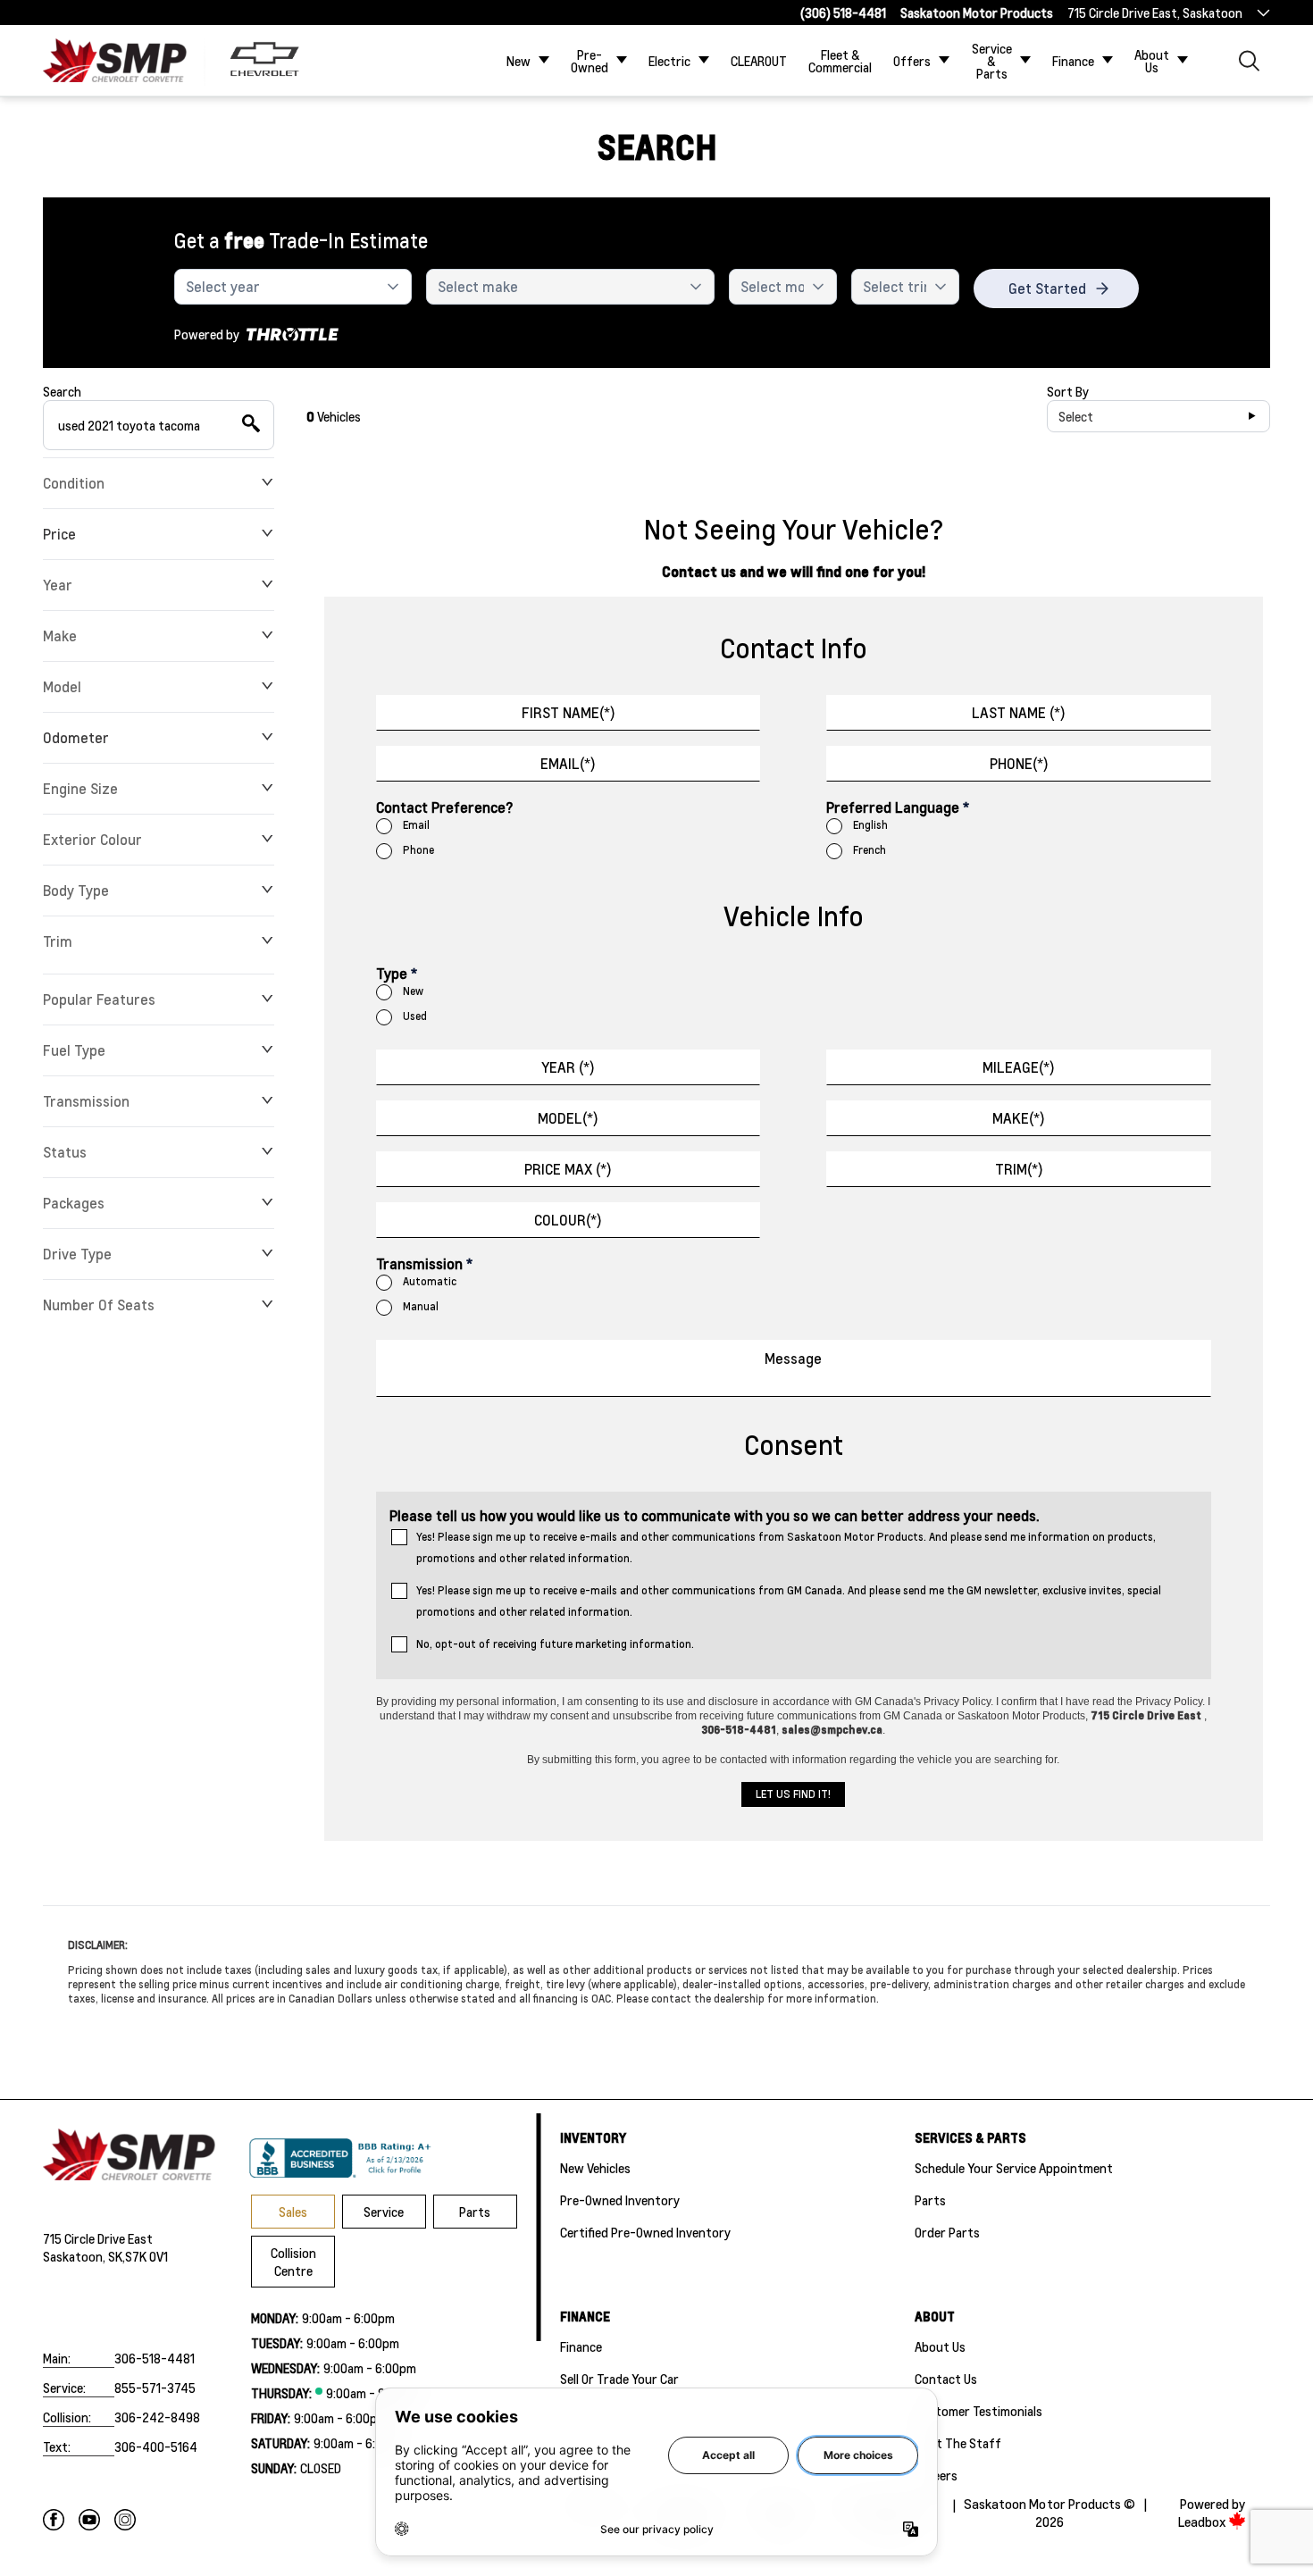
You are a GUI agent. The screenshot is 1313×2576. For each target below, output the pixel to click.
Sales (293, 2212)
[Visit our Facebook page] (54, 2520)
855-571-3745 (155, 2388)
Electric (669, 61)
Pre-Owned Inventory (620, 2200)
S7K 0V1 (146, 2256)
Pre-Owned (590, 61)
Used (415, 1016)
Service (384, 2212)
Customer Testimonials (978, 2411)
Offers (912, 61)
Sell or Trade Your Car (619, 2379)
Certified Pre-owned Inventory (645, 2232)
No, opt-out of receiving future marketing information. (555, 1644)
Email (416, 825)
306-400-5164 (156, 2446)
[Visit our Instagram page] (125, 2520)
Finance (1073, 61)
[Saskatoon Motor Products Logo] (115, 60)
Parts (475, 2212)
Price (59, 534)
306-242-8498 (157, 2417)
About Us (1152, 61)
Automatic (430, 1281)
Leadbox (1203, 2522)
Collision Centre (293, 2262)
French (870, 850)
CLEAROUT (759, 61)
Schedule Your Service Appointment (1014, 2168)
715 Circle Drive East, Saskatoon (1155, 13)
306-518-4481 (155, 2358)
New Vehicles (595, 2168)
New (519, 61)
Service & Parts (992, 61)
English (870, 825)
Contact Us (946, 2379)
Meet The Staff (958, 2443)
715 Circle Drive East (98, 2238)
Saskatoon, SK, (84, 2256)
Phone (418, 850)
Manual (421, 1306)
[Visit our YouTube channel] (89, 2520)
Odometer (76, 737)
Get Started (1047, 288)
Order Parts (947, 2232)
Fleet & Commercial (840, 61)
